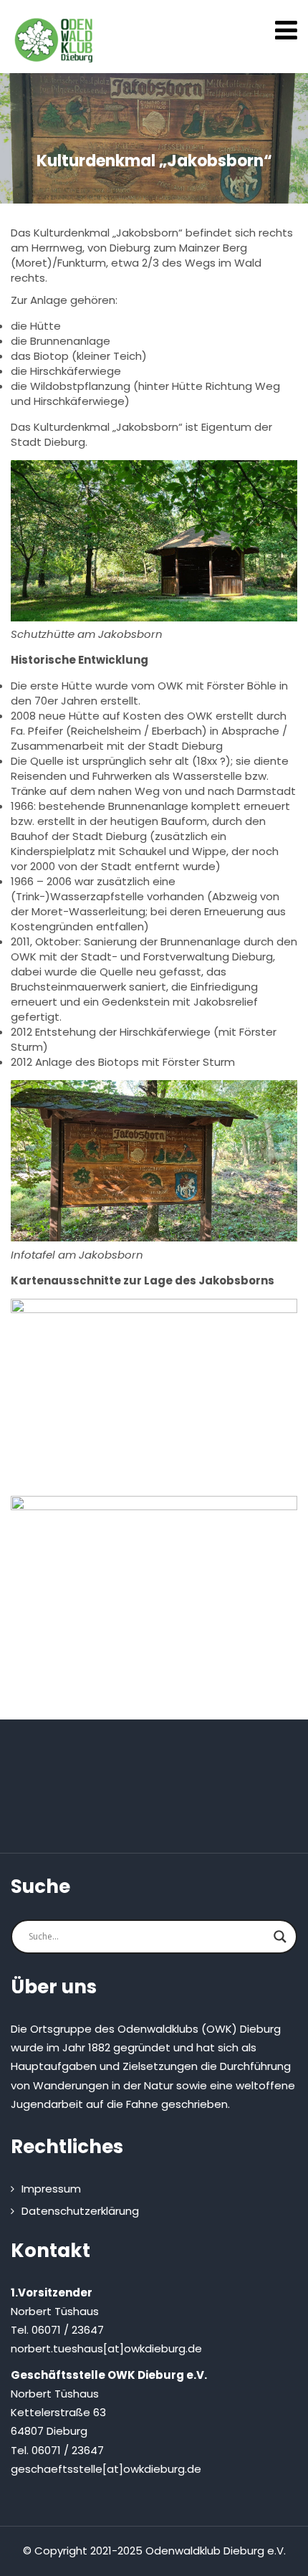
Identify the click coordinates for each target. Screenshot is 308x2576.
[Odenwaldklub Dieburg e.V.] (54, 40)
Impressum (51, 2189)
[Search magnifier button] (280, 1937)
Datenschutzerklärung (80, 2211)
